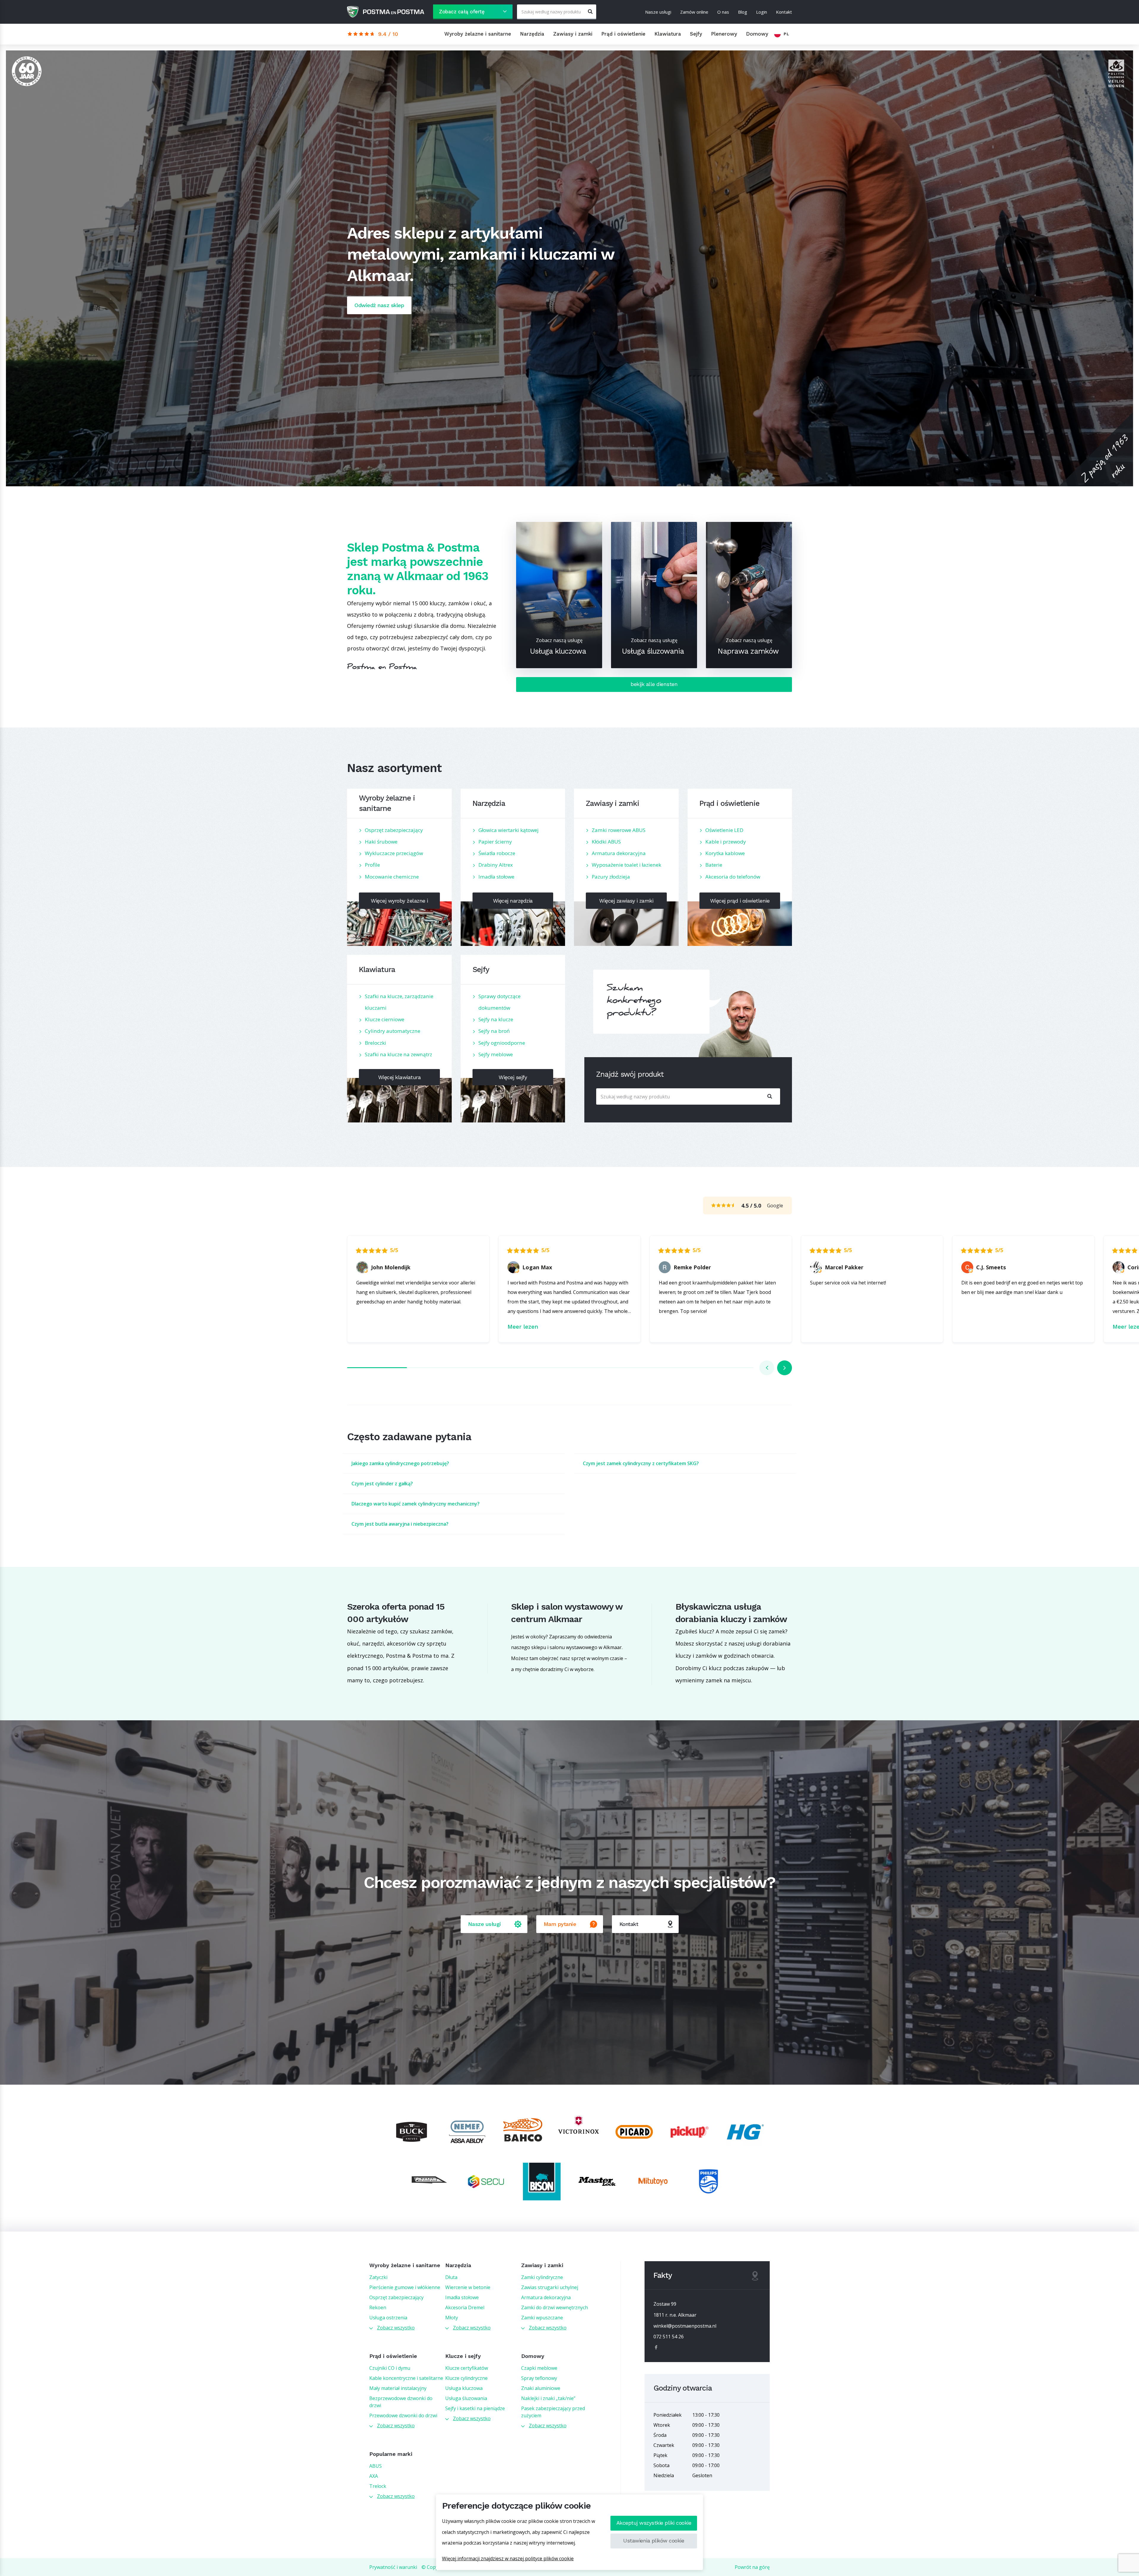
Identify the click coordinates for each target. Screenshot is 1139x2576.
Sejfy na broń (494, 1031)
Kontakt (784, 12)
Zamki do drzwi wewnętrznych (555, 2307)
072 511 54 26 (669, 2337)
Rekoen (378, 2307)
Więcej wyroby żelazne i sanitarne (399, 903)
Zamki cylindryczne (542, 2277)
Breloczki (376, 1043)
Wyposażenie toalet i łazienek (626, 865)
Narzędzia (532, 34)
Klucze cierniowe (385, 1019)
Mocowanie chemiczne (392, 877)
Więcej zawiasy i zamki (626, 901)
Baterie (714, 865)
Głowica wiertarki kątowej (509, 830)
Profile (372, 865)
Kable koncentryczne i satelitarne (406, 2378)
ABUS (376, 2466)
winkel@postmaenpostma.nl (685, 2326)
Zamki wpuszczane (542, 2318)
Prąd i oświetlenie (623, 34)
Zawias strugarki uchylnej (550, 2287)
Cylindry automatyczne (393, 1031)
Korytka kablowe (725, 853)
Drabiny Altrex (496, 865)
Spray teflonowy (539, 2378)
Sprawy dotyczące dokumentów (499, 1002)
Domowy (757, 34)
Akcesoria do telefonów (733, 877)
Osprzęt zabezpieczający (394, 830)
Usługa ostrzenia (388, 2318)
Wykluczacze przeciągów (394, 853)
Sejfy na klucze (496, 1019)
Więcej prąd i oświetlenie (740, 901)
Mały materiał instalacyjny (398, 2388)
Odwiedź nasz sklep (379, 305)
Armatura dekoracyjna (619, 853)
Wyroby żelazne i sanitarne (478, 34)
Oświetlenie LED (724, 830)
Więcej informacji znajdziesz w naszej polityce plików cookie (508, 2558)
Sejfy (696, 34)
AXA (374, 2476)
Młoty (452, 2318)
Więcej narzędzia (513, 901)
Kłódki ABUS (606, 842)
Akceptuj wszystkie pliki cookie (654, 2523)
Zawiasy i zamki (573, 34)
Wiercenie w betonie (468, 2287)
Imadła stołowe (496, 877)
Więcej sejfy (513, 1077)
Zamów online (694, 12)
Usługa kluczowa (464, 2388)
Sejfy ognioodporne (502, 1043)
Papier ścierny (495, 842)
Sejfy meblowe (496, 1054)
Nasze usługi (658, 12)
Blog (743, 12)
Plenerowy (724, 34)
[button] (767, 1368)
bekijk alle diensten (654, 684)
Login (762, 12)
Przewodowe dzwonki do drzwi (403, 2415)
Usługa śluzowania (466, 2398)
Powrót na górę (752, 2567)
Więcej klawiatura (400, 1077)
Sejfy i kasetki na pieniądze (475, 2408)
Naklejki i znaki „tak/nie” (548, 2398)
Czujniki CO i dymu (390, 2368)
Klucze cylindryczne (466, 2378)
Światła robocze (497, 853)
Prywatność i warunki (393, 2567)
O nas (723, 12)
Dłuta (451, 2277)
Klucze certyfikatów (467, 2368)
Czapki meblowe (539, 2368)
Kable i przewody (726, 842)
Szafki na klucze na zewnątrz (399, 1054)
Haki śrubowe (381, 842)
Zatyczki (378, 2277)
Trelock (378, 2486)
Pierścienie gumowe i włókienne (405, 2287)
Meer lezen (523, 1327)
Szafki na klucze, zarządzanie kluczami (399, 1002)
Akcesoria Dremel (465, 2307)
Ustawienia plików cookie (654, 2541)
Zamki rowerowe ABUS (619, 830)
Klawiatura (668, 34)
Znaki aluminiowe (541, 2388)
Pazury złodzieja (611, 877)
